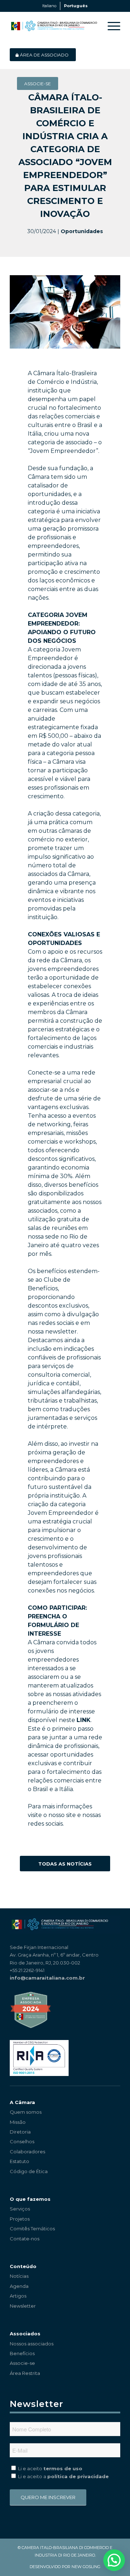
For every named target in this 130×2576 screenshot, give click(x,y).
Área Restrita (25, 2373)
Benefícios (22, 2353)
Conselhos (22, 2141)
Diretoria (20, 2132)
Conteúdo (23, 2266)
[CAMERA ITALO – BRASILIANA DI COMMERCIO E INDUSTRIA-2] (54, 26)
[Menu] (110, 26)
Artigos (18, 2296)
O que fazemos (30, 2199)
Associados (25, 2334)
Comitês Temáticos (32, 2229)
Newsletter (23, 2306)
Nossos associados (32, 2344)
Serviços (20, 2209)
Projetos (20, 2219)
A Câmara (22, 2102)
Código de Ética (29, 2171)
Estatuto (19, 2161)
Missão (18, 2122)
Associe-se (22, 2363)
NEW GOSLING (86, 2567)
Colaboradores (27, 2152)
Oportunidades (82, 231)
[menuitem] (110, 26)
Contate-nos (25, 2239)
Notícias (19, 2276)
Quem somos (26, 2112)
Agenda (19, 2286)
